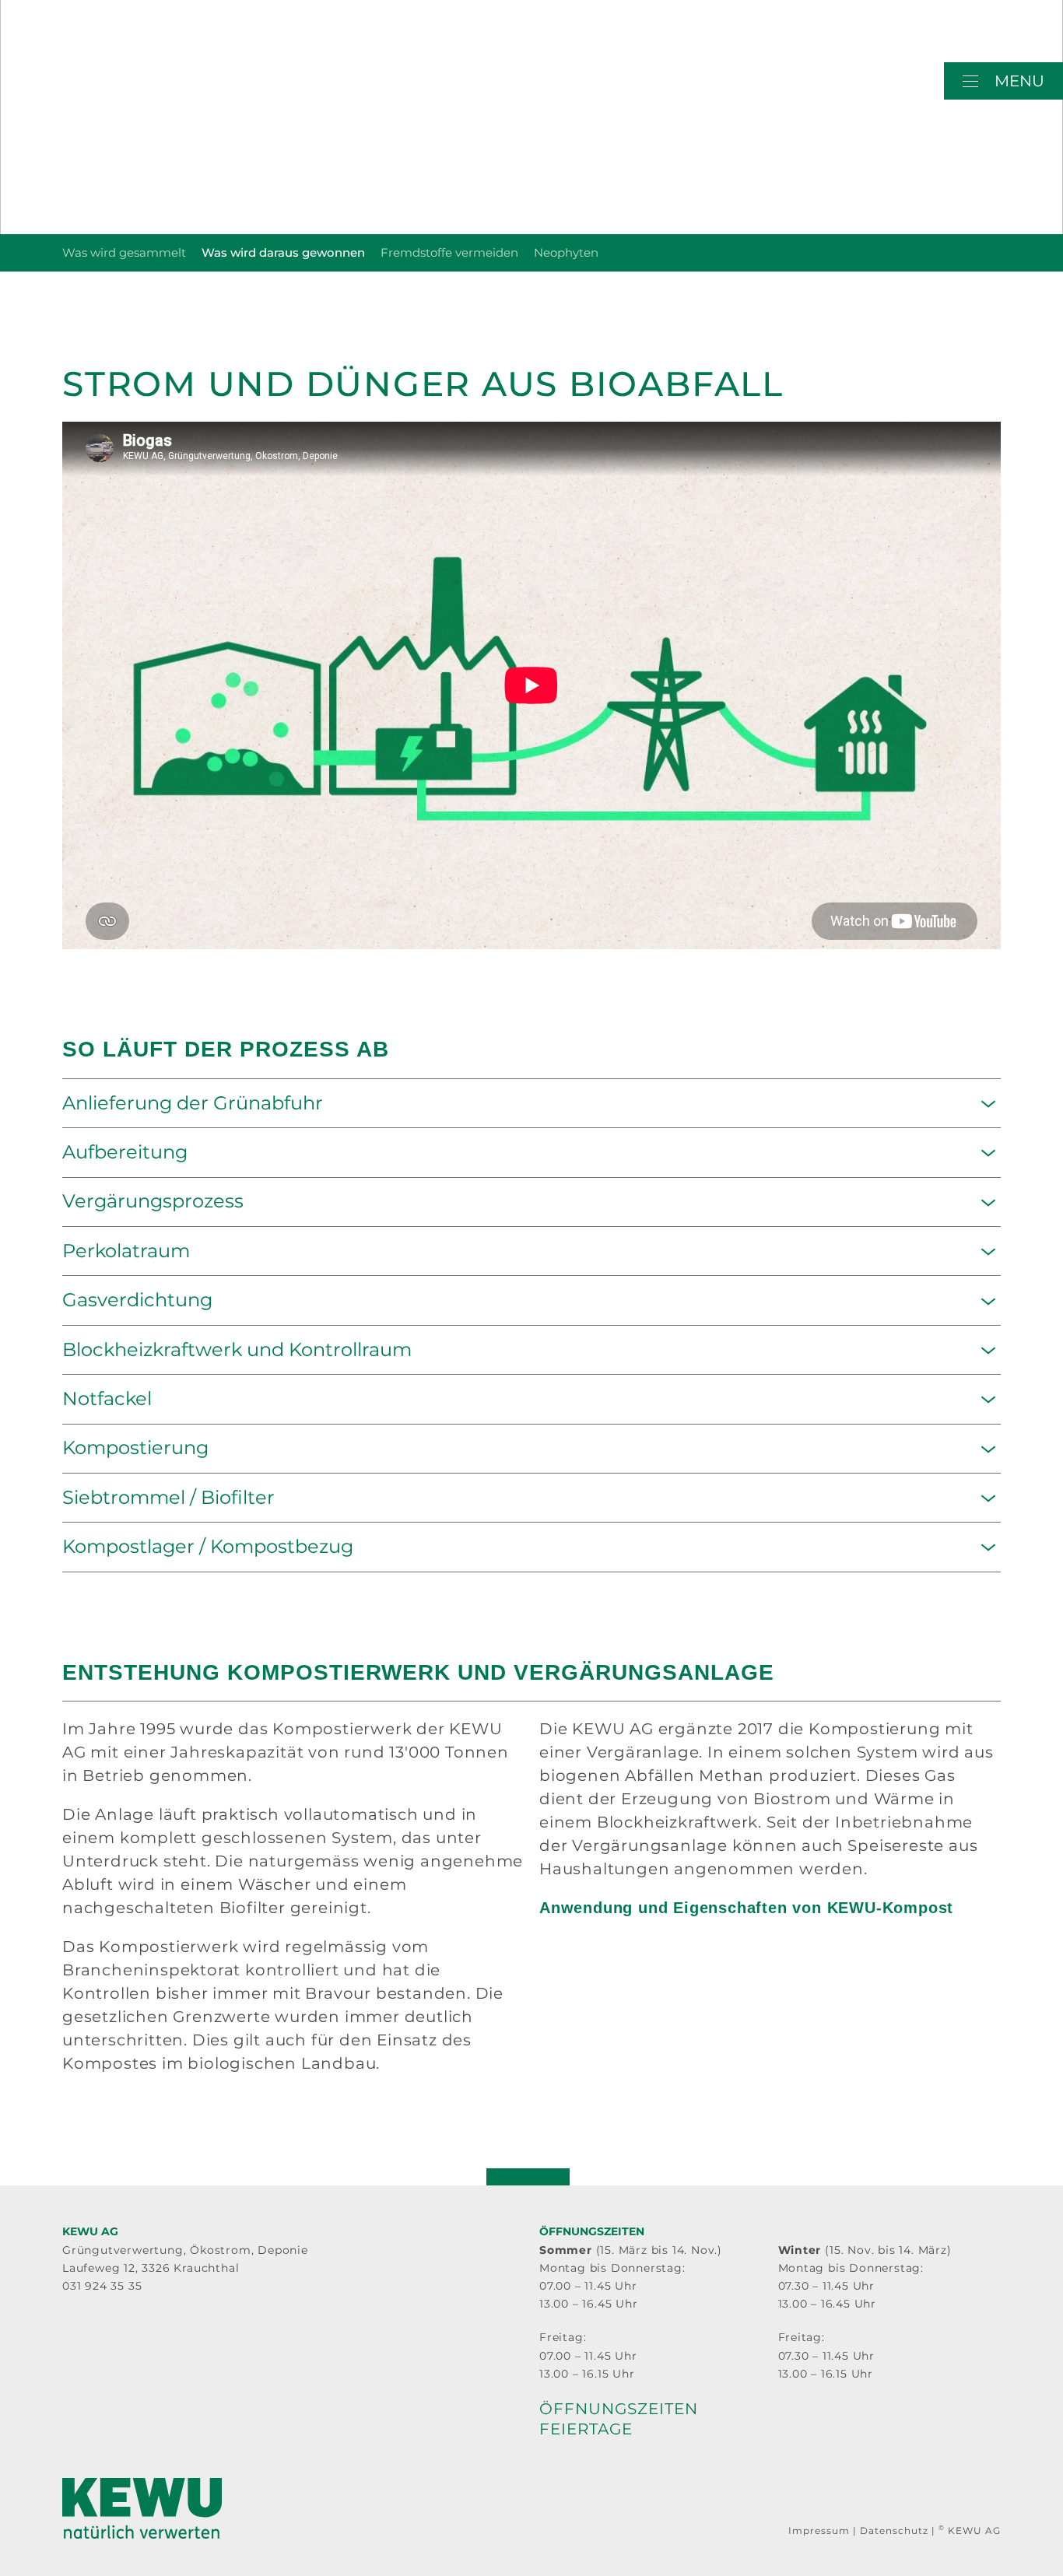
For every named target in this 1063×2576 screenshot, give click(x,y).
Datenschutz (894, 2530)
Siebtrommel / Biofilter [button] (168, 1498)
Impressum (819, 2530)
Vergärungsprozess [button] (153, 1201)
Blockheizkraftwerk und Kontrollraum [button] (237, 1350)
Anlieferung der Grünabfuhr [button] (193, 1103)
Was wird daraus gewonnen (283, 252)
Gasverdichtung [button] (137, 1300)
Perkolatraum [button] (126, 1251)
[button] (1003, 81)
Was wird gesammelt (124, 252)
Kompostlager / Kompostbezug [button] (208, 1547)
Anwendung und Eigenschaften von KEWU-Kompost (746, 1908)
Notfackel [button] (107, 1399)
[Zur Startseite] (142, 93)
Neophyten (566, 252)
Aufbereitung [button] (125, 1152)
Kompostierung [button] (135, 1448)
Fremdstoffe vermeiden (449, 252)
